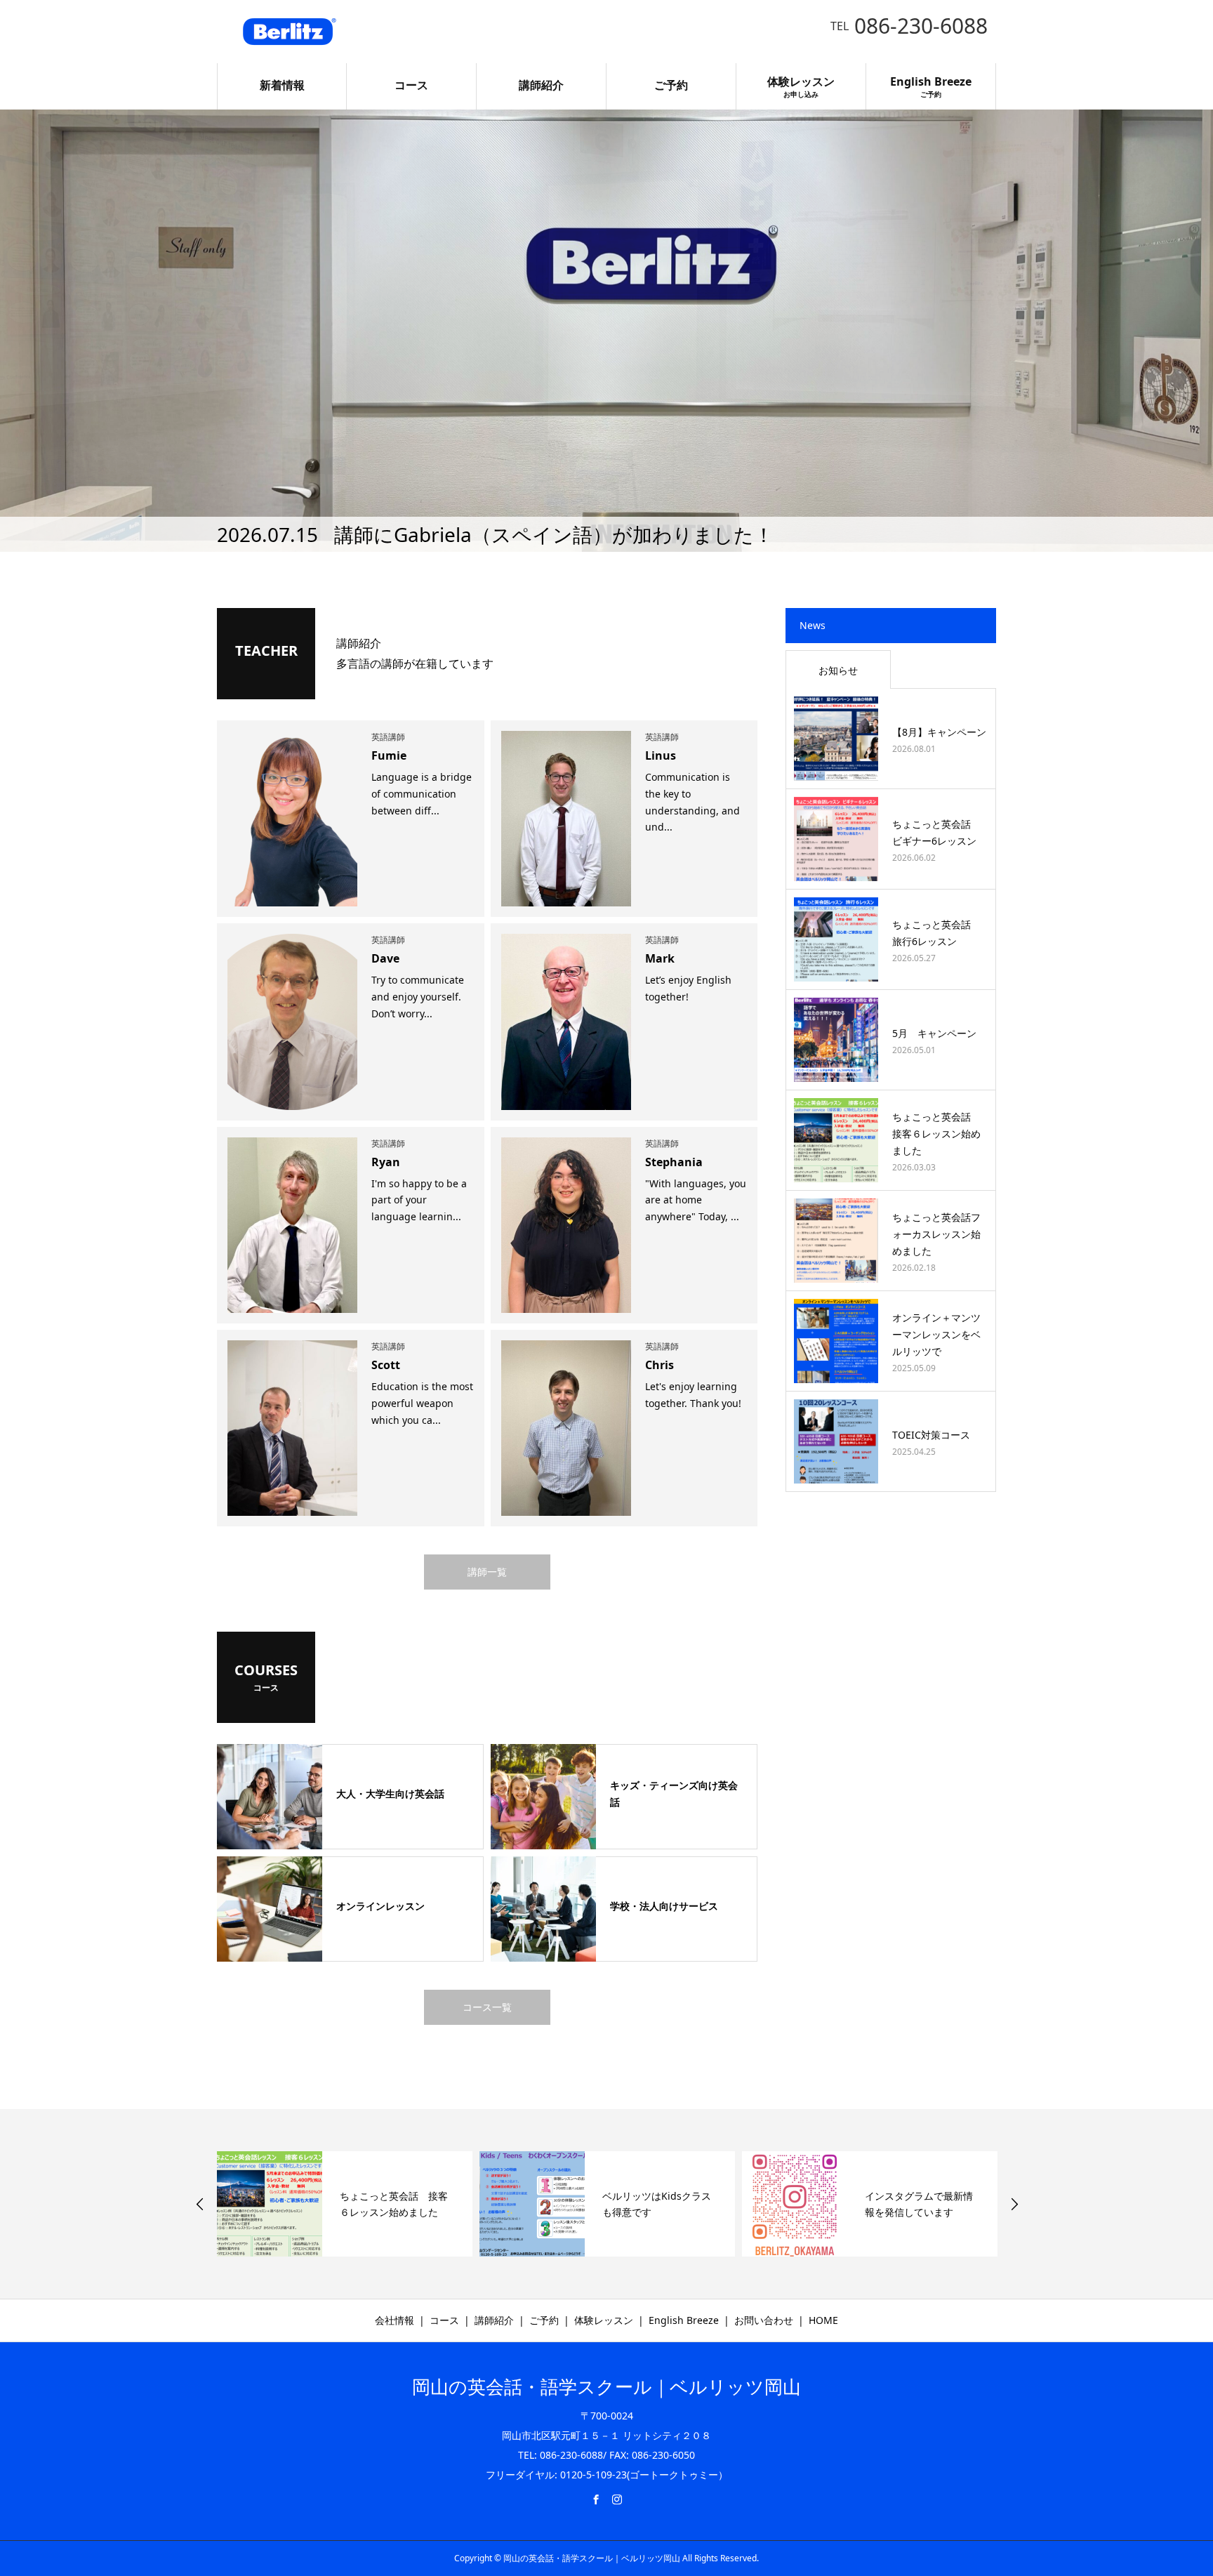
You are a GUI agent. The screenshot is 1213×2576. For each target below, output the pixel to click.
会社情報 (395, 2320)
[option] (606, 331)
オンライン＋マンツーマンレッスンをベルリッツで (936, 1334)
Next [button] (1014, 2204)
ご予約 (671, 85)
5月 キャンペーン (934, 1033)
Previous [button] (200, 2204)
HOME (823, 2320)
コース (411, 85)
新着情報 (282, 85)
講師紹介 (541, 85)
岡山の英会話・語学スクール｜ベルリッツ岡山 (606, 2386)
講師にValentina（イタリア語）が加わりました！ (558, 534)
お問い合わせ (764, 2320)
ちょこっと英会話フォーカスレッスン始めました (936, 1234)
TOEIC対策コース (931, 1435)
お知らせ (838, 670)
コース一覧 (487, 2007)
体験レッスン (801, 86)
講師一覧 (487, 1572)
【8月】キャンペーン (939, 732)
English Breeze (931, 86)
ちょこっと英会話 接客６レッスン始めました (936, 1134)
